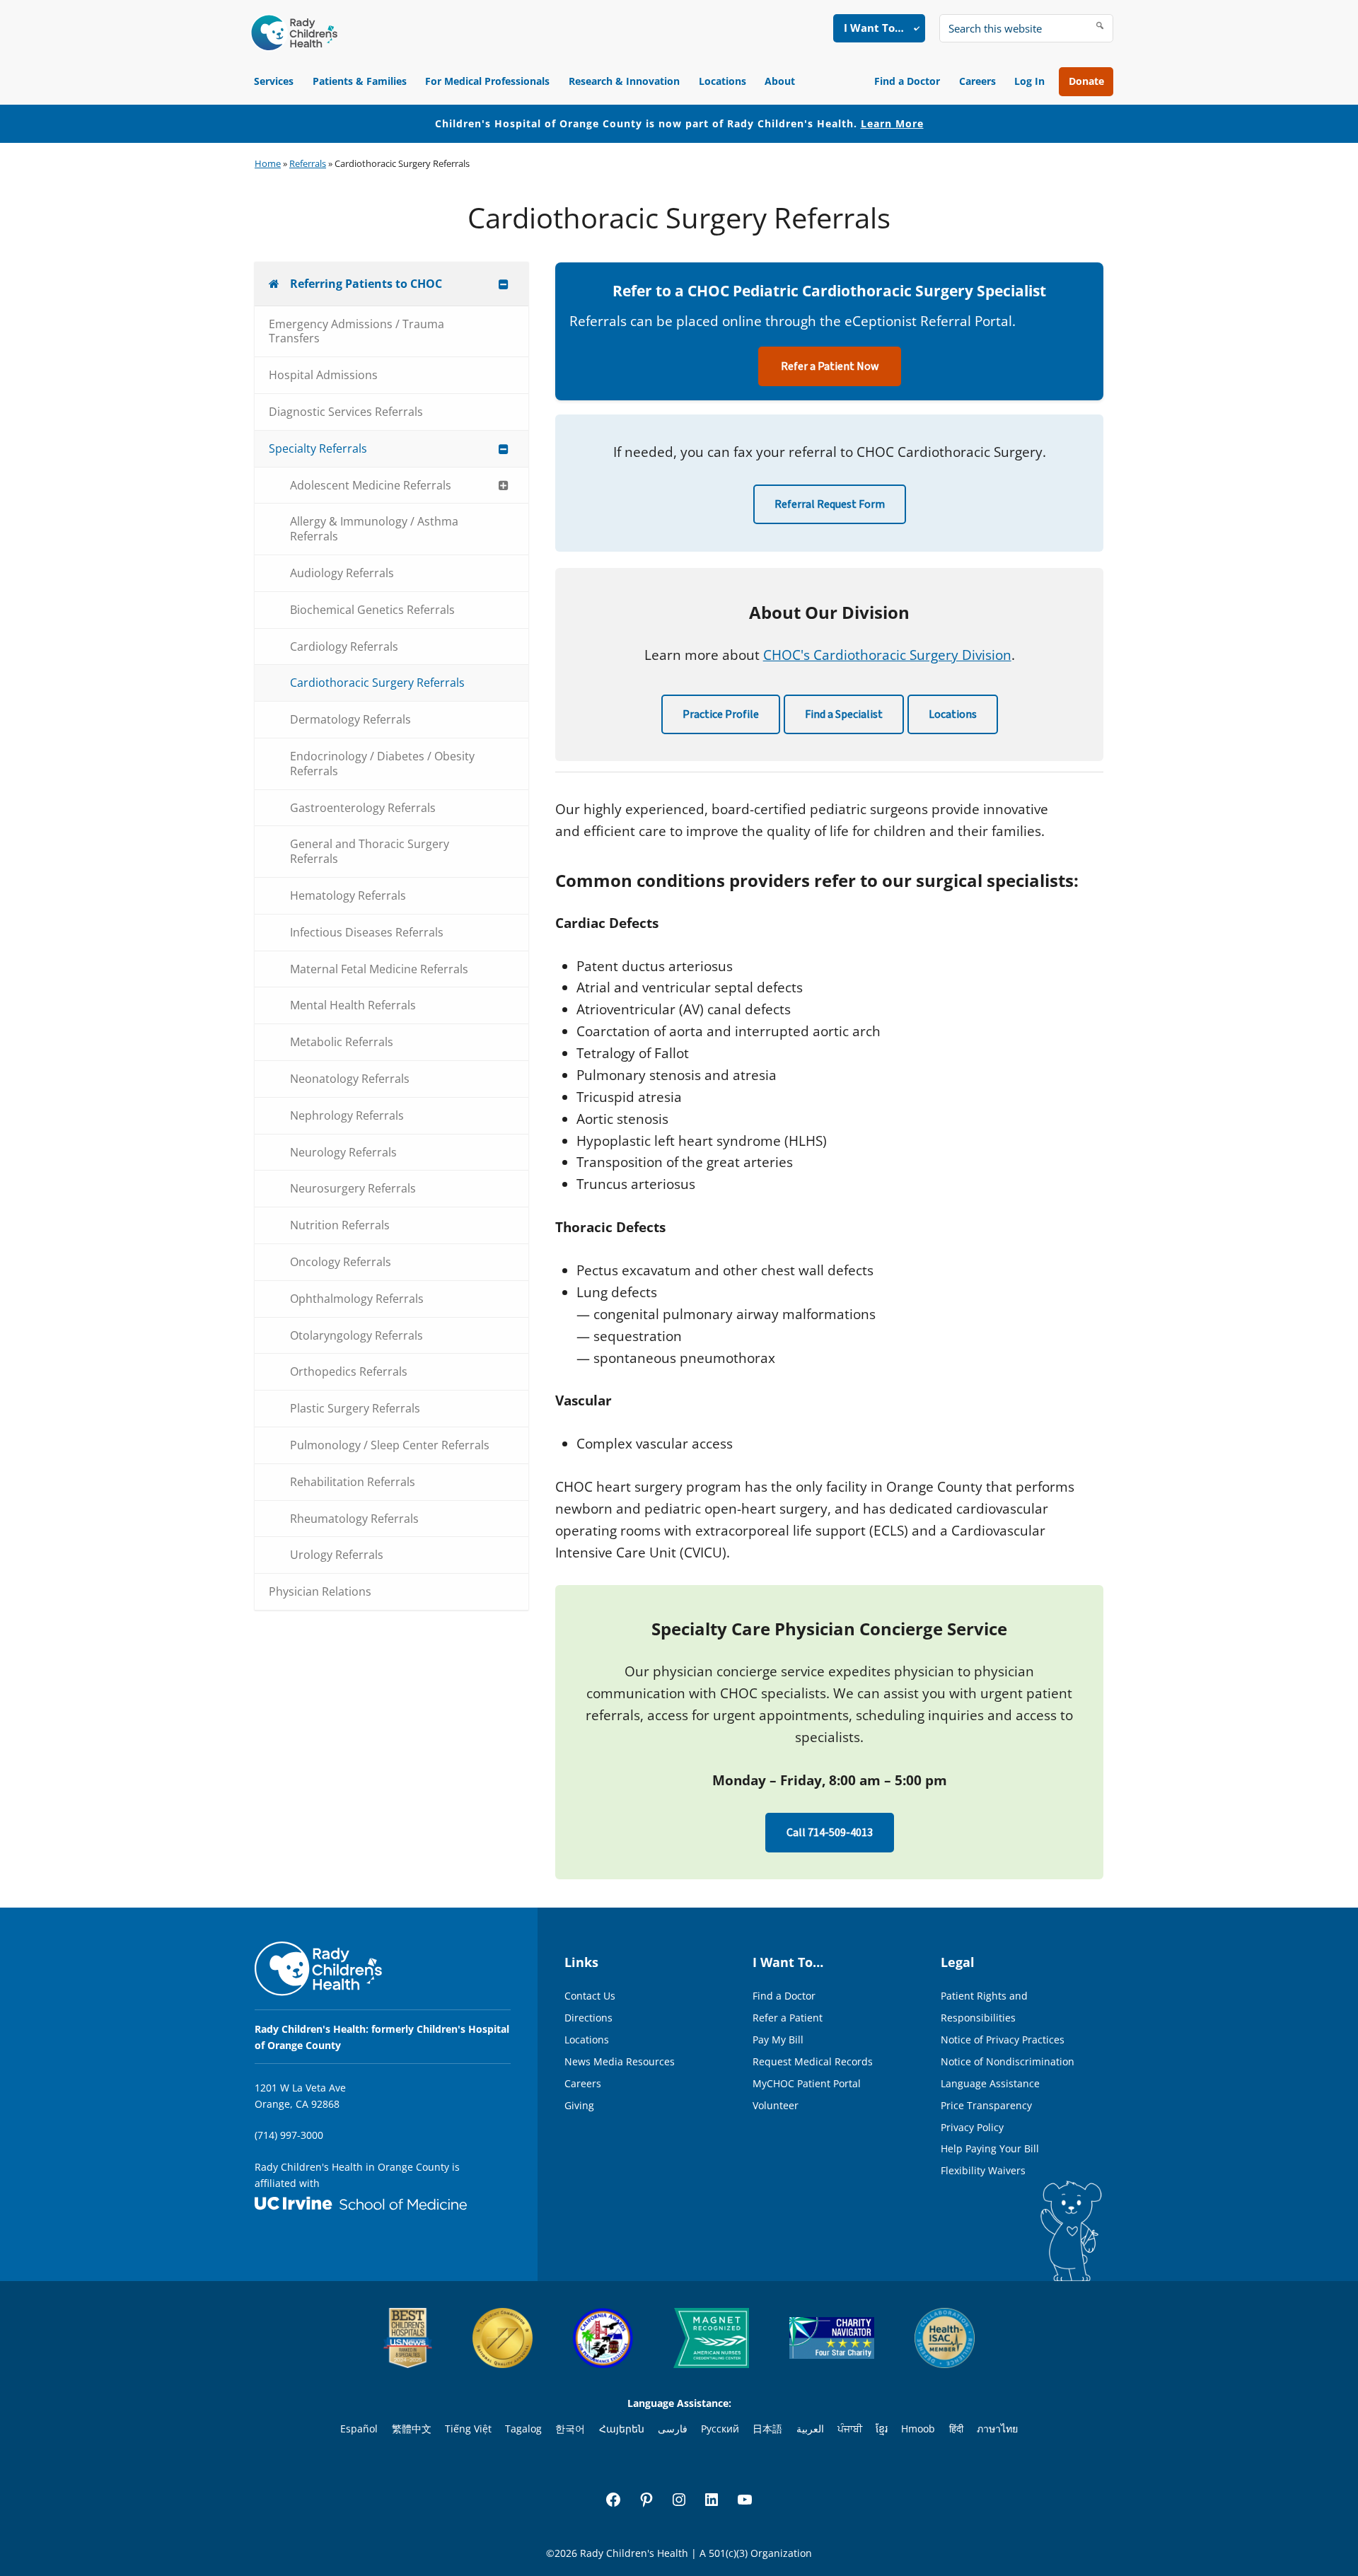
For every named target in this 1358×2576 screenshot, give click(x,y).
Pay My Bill (778, 2040)
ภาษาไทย (997, 2429)
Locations (722, 81)
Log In (1029, 81)
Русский (720, 2429)
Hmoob (918, 2429)
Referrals (308, 163)
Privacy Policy (972, 2127)
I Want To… (874, 28)
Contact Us (590, 1996)
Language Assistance (990, 2083)
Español (359, 2429)
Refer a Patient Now (830, 366)
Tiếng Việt (468, 2429)
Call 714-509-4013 (830, 1833)
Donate (1086, 81)
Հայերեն (622, 2429)
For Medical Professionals (487, 81)
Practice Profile (721, 714)
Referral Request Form (830, 504)
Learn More (892, 123)
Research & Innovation (624, 81)
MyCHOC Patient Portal (807, 2083)
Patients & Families (360, 81)
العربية (810, 2429)
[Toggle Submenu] (504, 284)
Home (268, 163)
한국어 (570, 2429)
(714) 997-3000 (289, 2135)
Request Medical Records (813, 2061)
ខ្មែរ (882, 2429)
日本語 (767, 2429)
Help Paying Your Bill (990, 2148)
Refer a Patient (788, 2018)
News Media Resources (620, 2061)
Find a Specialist (844, 714)
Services (274, 81)
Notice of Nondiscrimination (1008, 2061)
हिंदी (956, 2429)
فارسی (673, 2429)
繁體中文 (412, 2429)
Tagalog (523, 2429)
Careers (977, 81)
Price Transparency (986, 2105)
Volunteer (776, 2105)
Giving (579, 2105)
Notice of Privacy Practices (1003, 2040)
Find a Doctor (907, 81)
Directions (588, 2018)
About (780, 81)
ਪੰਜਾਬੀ (850, 2429)
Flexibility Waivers (983, 2170)
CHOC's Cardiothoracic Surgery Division (887, 655)
